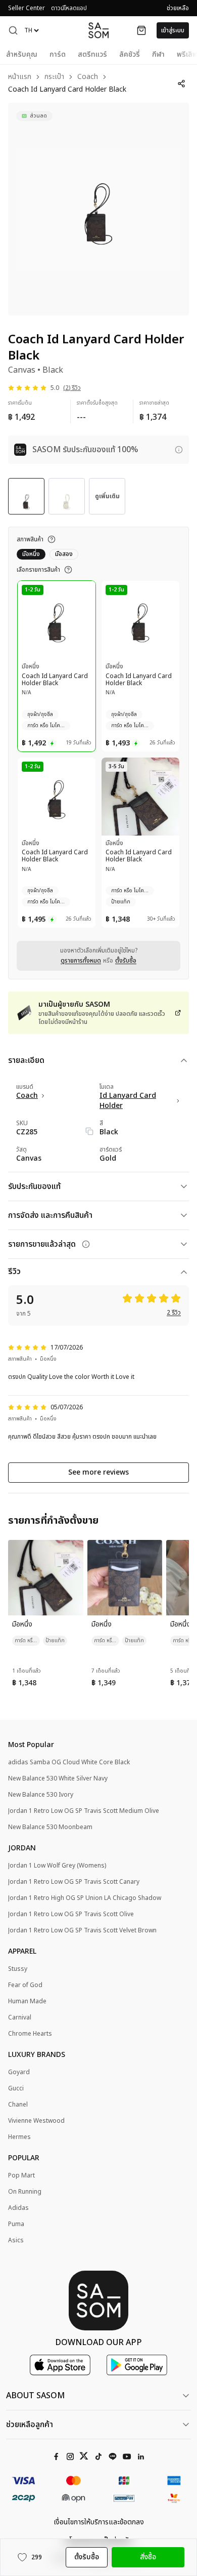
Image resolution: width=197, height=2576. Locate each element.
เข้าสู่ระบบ (173, 30)
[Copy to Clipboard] (89, 1131)
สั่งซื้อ (148, 2557)
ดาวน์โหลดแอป (69, 8)
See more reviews (98, 1472)
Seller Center (27, 8)
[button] (13, 30)
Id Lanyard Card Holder (128, 1101)
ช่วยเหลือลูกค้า (30, 2425)
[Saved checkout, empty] (141, 30)
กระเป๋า (54, 77)
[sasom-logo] (98, 30)
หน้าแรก (20, 77)
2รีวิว (174, 1313)
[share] (181, 84)
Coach (88, 77)
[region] (98, 209)
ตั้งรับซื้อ (126, 961)
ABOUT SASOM (35, 2396)
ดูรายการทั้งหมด (81, 961)
